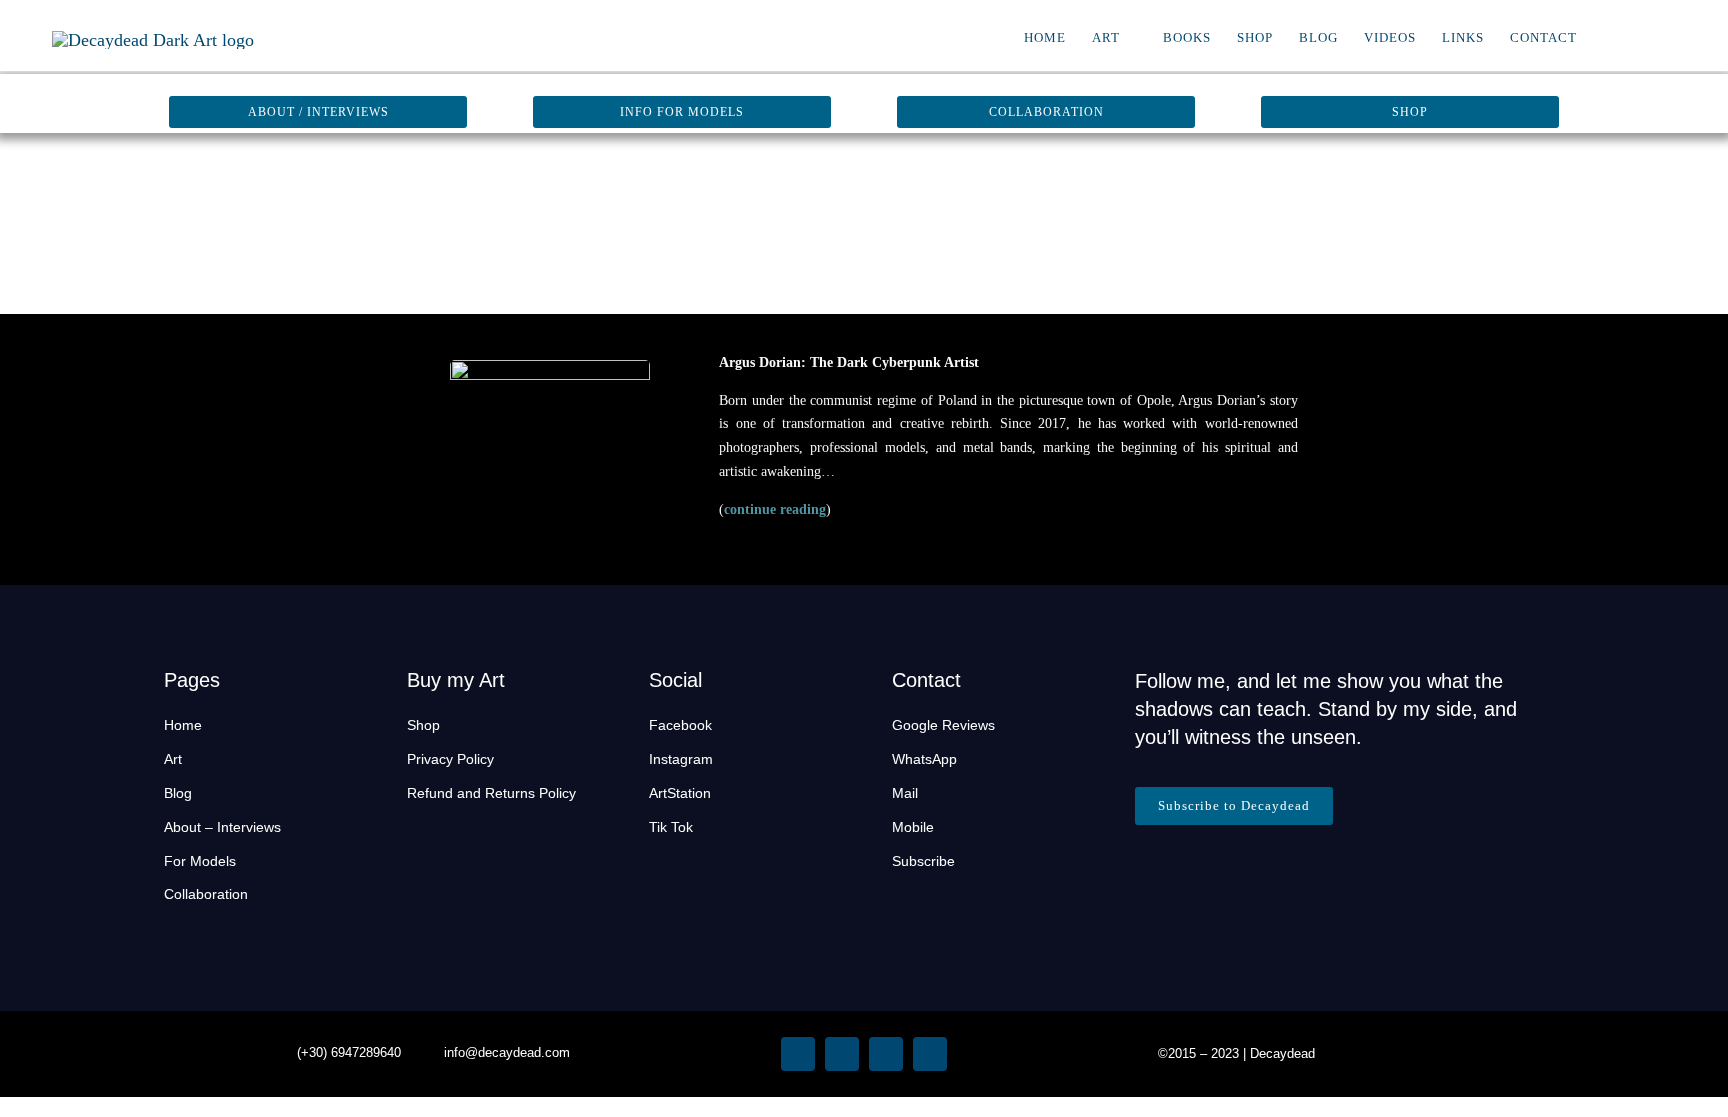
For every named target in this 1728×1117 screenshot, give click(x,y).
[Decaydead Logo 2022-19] (153, 40)
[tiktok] (930, 1054)
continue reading (775, 509)
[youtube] (886, 1054)
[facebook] (842, 1054)
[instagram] (798, 1054)
